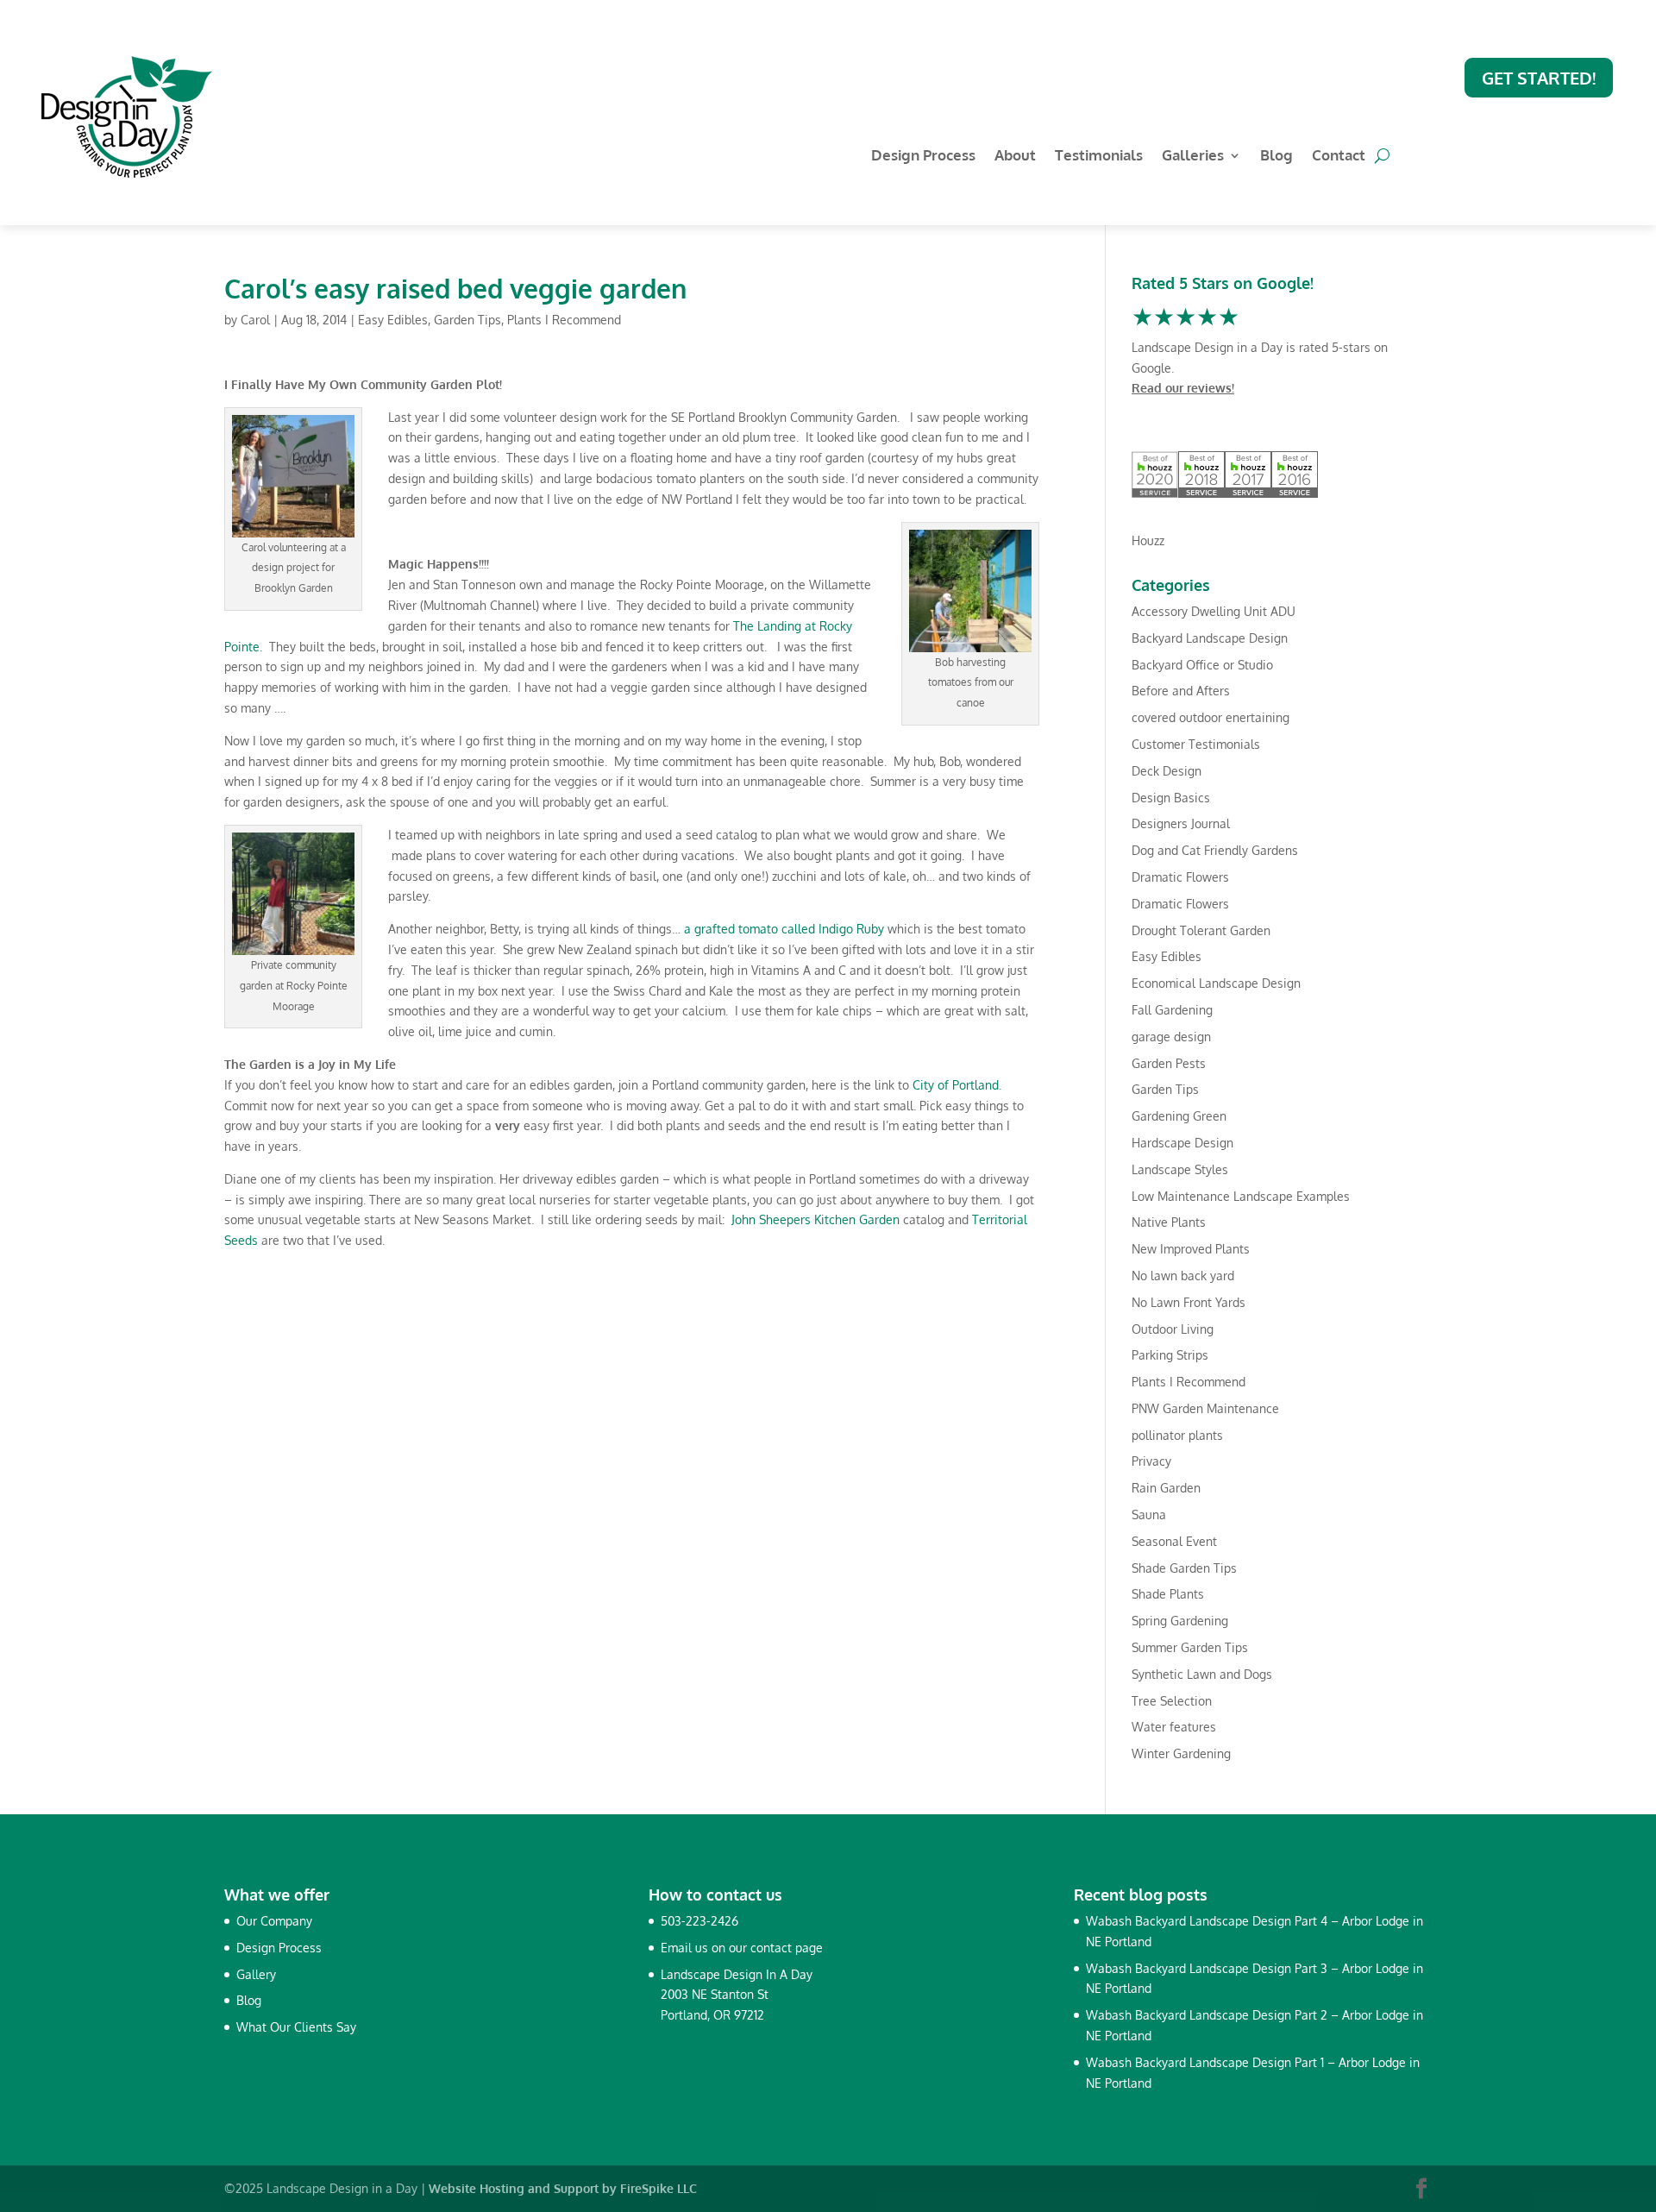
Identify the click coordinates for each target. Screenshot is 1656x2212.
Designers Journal (1181, 823)
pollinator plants (1177, 1435)
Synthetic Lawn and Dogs (1202, 1674)
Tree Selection (1172, 1701)
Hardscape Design (1182, 1143)
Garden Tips (467, 320)
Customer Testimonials (1196, 744)
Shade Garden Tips (1184, 1568)
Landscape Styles (1180, 1169)
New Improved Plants (1191, 1249)
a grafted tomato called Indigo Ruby (784, 929)
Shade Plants (1168, 1594)
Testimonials (1099, 157)
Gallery (256, 1974)
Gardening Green (1179, 1116)
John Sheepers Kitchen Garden (815, 1219)
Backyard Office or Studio (1202, 665)
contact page (787, 1948)
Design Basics (1171, 798)
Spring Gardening (1180, 1621)
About (1015, 157)
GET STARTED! (1539, 78)
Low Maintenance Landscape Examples (1241, 1196)
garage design (1171, 1037)
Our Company (274, 1921)
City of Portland (956, 1085)
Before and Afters (1181, 691)
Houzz (1148, 540)
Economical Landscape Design (1216, 983)
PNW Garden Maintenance (1205, 1408)
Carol (255, 320)
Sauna (1149, 1514)
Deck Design (1167, 771)
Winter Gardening (1181, 1753)
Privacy (1151, 1461)
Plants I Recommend (564, 320)
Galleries (1193, 157)
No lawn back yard (1183, 1276)
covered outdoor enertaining (1211, 717)
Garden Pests (1169, 1063)
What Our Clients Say (296, 2027)
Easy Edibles (393, 320)
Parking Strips (1170, 1355)
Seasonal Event (1174, 1541)
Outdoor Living (1173, 1329)
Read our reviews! (1183, 388)
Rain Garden (1166, 1488)
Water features (1174, 1727)
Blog (1276, 157)
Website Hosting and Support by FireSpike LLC (563, 2188)
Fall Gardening (1172, 1010)
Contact (1339, 157)
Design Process (923, 157)
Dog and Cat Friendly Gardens (1215, 850)
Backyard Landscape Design (1210, 638)
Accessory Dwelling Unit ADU (1214, 611)
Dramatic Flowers (1180, 877)
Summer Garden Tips (1190, 1647)
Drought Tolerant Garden (1201, 930)
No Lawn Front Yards (1189, 1302)
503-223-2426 (699, 1921)
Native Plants (1169, 1222)
